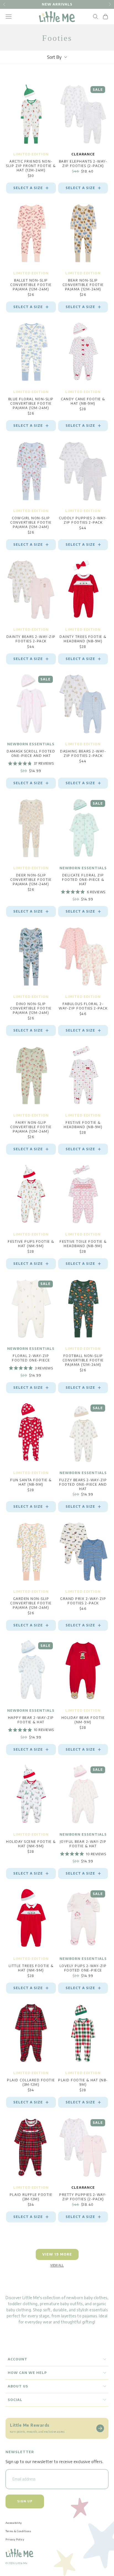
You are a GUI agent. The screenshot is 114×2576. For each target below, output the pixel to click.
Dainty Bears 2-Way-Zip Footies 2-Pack (31, 639)
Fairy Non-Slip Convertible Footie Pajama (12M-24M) (31, 1127)
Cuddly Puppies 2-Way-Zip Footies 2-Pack (83, 520)
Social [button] (15, 2400)
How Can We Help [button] (27, 2373)
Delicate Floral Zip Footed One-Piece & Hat (83, 880)
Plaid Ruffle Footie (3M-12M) (31, 2197)
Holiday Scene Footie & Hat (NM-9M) (31, 1844)
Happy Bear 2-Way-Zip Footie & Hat (31, 1720)
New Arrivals (57, 4)
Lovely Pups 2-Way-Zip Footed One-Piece (83, 1968)
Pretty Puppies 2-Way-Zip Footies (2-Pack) (83, 2197)
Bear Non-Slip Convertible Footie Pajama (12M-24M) (83, 285)
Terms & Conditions (18, 2531)
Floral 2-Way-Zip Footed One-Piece (31, 1358)
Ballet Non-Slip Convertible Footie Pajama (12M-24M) (31, 285)
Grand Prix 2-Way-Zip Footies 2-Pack (83, 1601)
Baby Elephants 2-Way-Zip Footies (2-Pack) (83, 164)
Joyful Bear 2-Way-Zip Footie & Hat (83, 1844)
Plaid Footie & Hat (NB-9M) (83, 2082)
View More (57, 2254)
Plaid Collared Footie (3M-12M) (31, 2082)
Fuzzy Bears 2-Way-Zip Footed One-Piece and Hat (83, 1484)
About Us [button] (18, 2386)
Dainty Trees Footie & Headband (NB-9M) (83, 639)
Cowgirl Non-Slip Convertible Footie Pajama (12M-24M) (31, 522)
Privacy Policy (15, 2539)
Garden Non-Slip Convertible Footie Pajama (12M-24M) (31, 1603)
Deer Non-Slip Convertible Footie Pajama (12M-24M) (31, 880)
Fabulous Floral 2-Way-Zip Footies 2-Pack (83, 1006)
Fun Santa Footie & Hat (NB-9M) (31, 1482)
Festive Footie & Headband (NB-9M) (83, 1125)
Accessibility (14, 2523)
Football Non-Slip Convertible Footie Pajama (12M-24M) (83, 1360)
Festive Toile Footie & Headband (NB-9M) (83, 1244)
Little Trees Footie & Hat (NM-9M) (31, 1968)
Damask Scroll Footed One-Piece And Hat (31, 753)
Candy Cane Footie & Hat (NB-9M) (83, 401)
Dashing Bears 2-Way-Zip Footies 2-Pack (83, 753)
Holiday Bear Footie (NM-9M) (83, 1720)
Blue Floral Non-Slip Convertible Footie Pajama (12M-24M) (31, 403)
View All (57, 2265)
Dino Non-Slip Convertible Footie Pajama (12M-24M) (31, 1008)
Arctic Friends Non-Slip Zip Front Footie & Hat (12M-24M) (31, 166)
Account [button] (18, 2359)
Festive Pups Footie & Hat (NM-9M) (31, 1244)
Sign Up (25, 2501)
